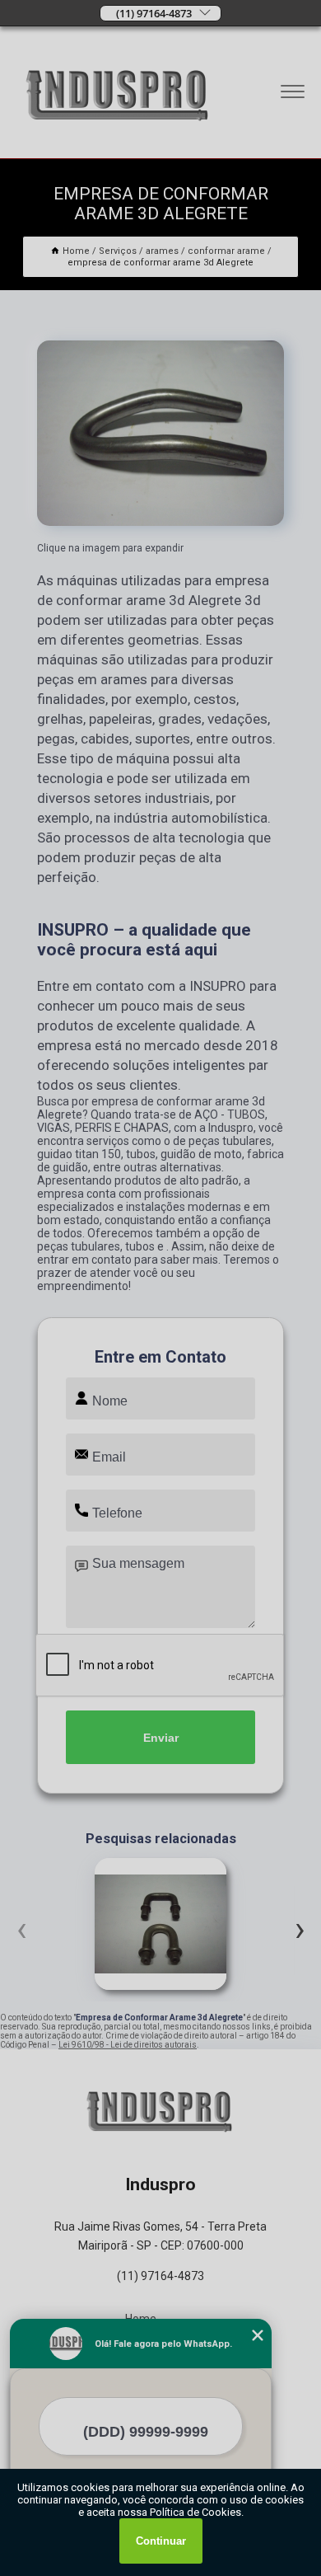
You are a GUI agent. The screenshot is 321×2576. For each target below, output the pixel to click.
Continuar (161, 2541)
